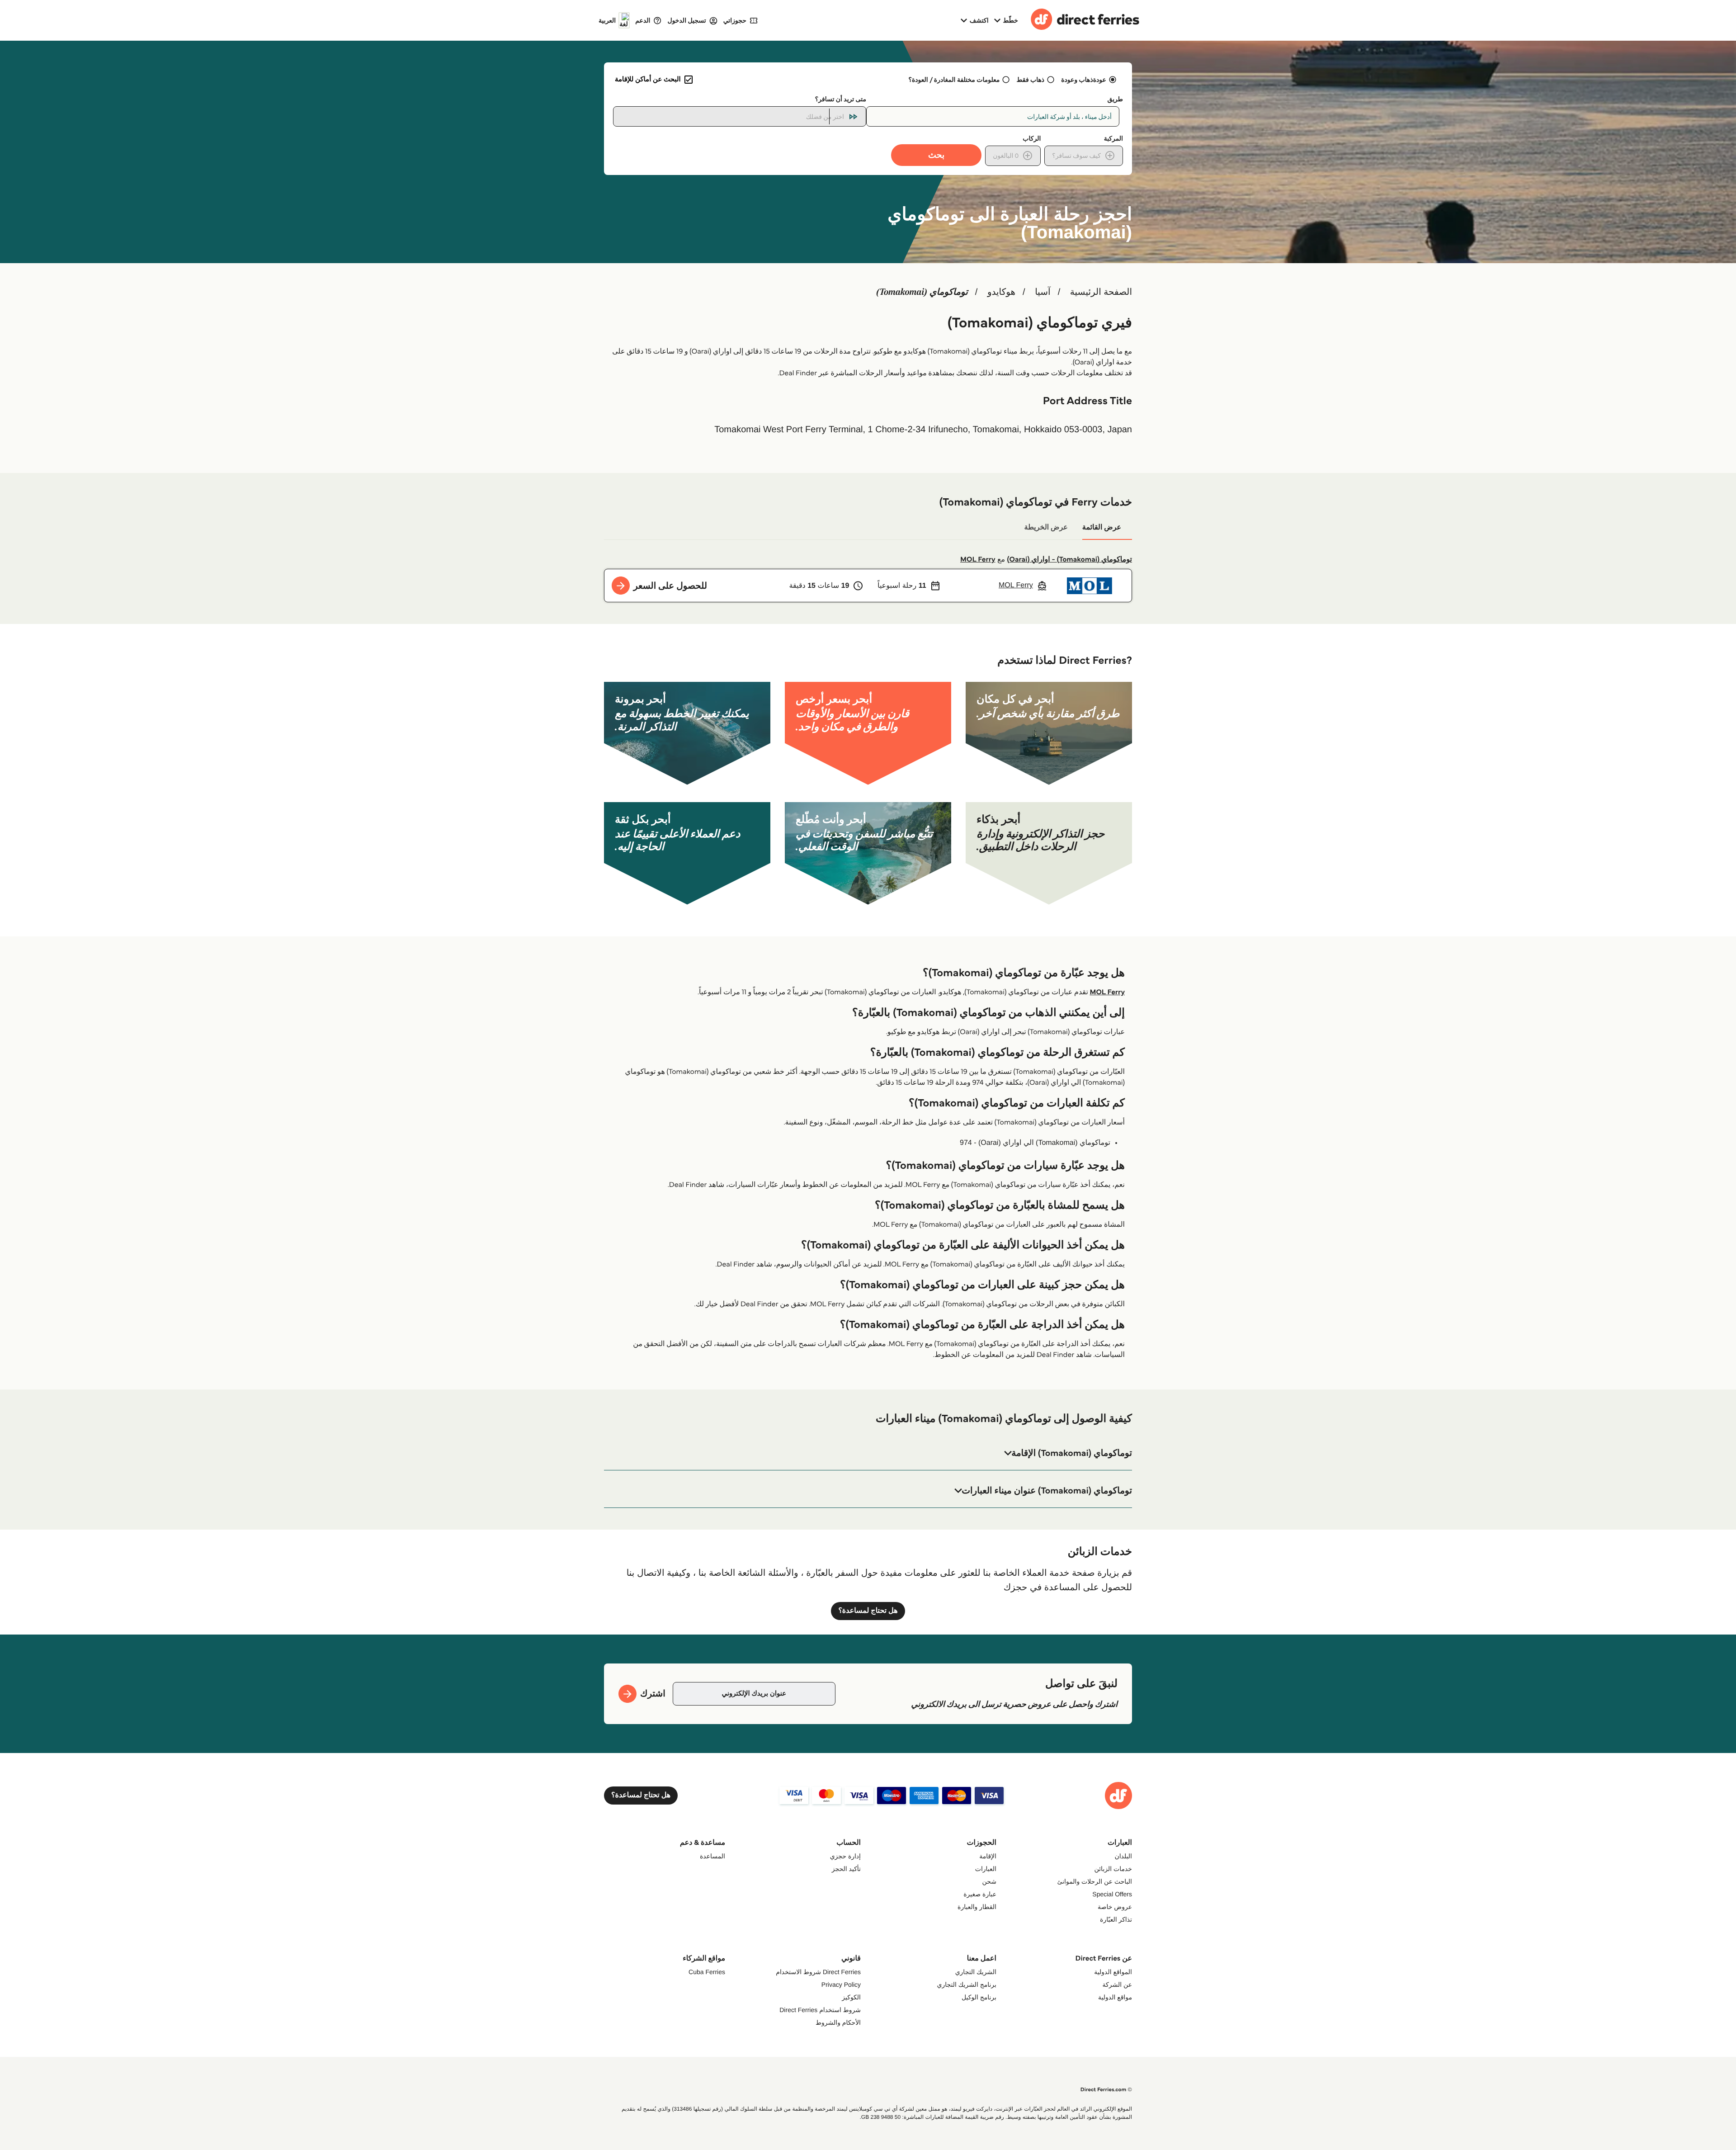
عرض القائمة (1102, 527)
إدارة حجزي (845, 1856)
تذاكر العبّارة (1116, 1919)
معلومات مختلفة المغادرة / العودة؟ (954, 80)
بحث (936, 155)
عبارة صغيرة (980, 1894)
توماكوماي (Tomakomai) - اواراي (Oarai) (1070, 560)
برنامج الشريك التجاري (967, 1985)
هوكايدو (1001, 292)
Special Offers (1112, 1894)
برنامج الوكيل (979, 1997)
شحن (989, 1881)
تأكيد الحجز (846, 1869)
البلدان (1123, 1856)
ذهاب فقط (1031, 80)
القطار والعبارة (977, 1907)
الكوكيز (851, 1997)
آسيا (1043, 292)
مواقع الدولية (1115, 1997)
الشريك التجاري (976, 1972)
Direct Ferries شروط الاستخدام (818, 1972)
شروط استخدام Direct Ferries (820, 2010)
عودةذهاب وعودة (1084, 80)
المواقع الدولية (1113, 1972)
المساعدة (712, 1856)
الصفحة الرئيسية (1101, 292)
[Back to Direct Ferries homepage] (1085, 20)
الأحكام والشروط (838, 2022)
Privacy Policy (841, 1985)
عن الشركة (1117, 1985)
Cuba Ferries (707, 1972)
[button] (868, 1453)
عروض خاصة (1115, 1907)
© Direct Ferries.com (1106, 2090)
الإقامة (988, 1856)
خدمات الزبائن (1113, 1869)
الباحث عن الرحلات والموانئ (1095, 1881)
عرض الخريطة (1046, 527)
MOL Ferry (978, 560)
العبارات (986, 1869)
